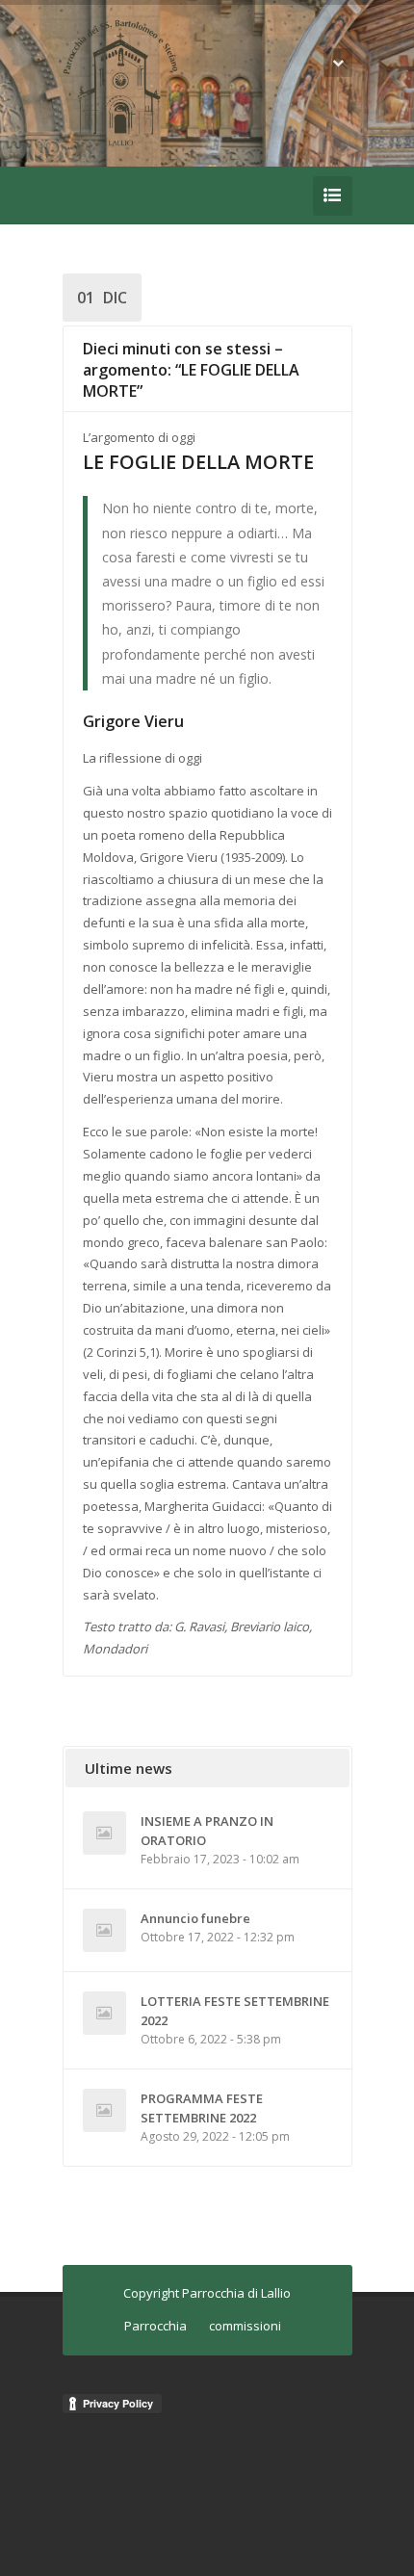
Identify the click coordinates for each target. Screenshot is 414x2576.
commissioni (245, 2326)
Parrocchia (155, 2326)
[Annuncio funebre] (104, 1930)
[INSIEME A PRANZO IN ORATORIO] (104, 1833)
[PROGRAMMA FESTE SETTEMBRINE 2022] (104, 2110)
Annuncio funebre (195, 1918)
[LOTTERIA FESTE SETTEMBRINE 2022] (104, 2013)
